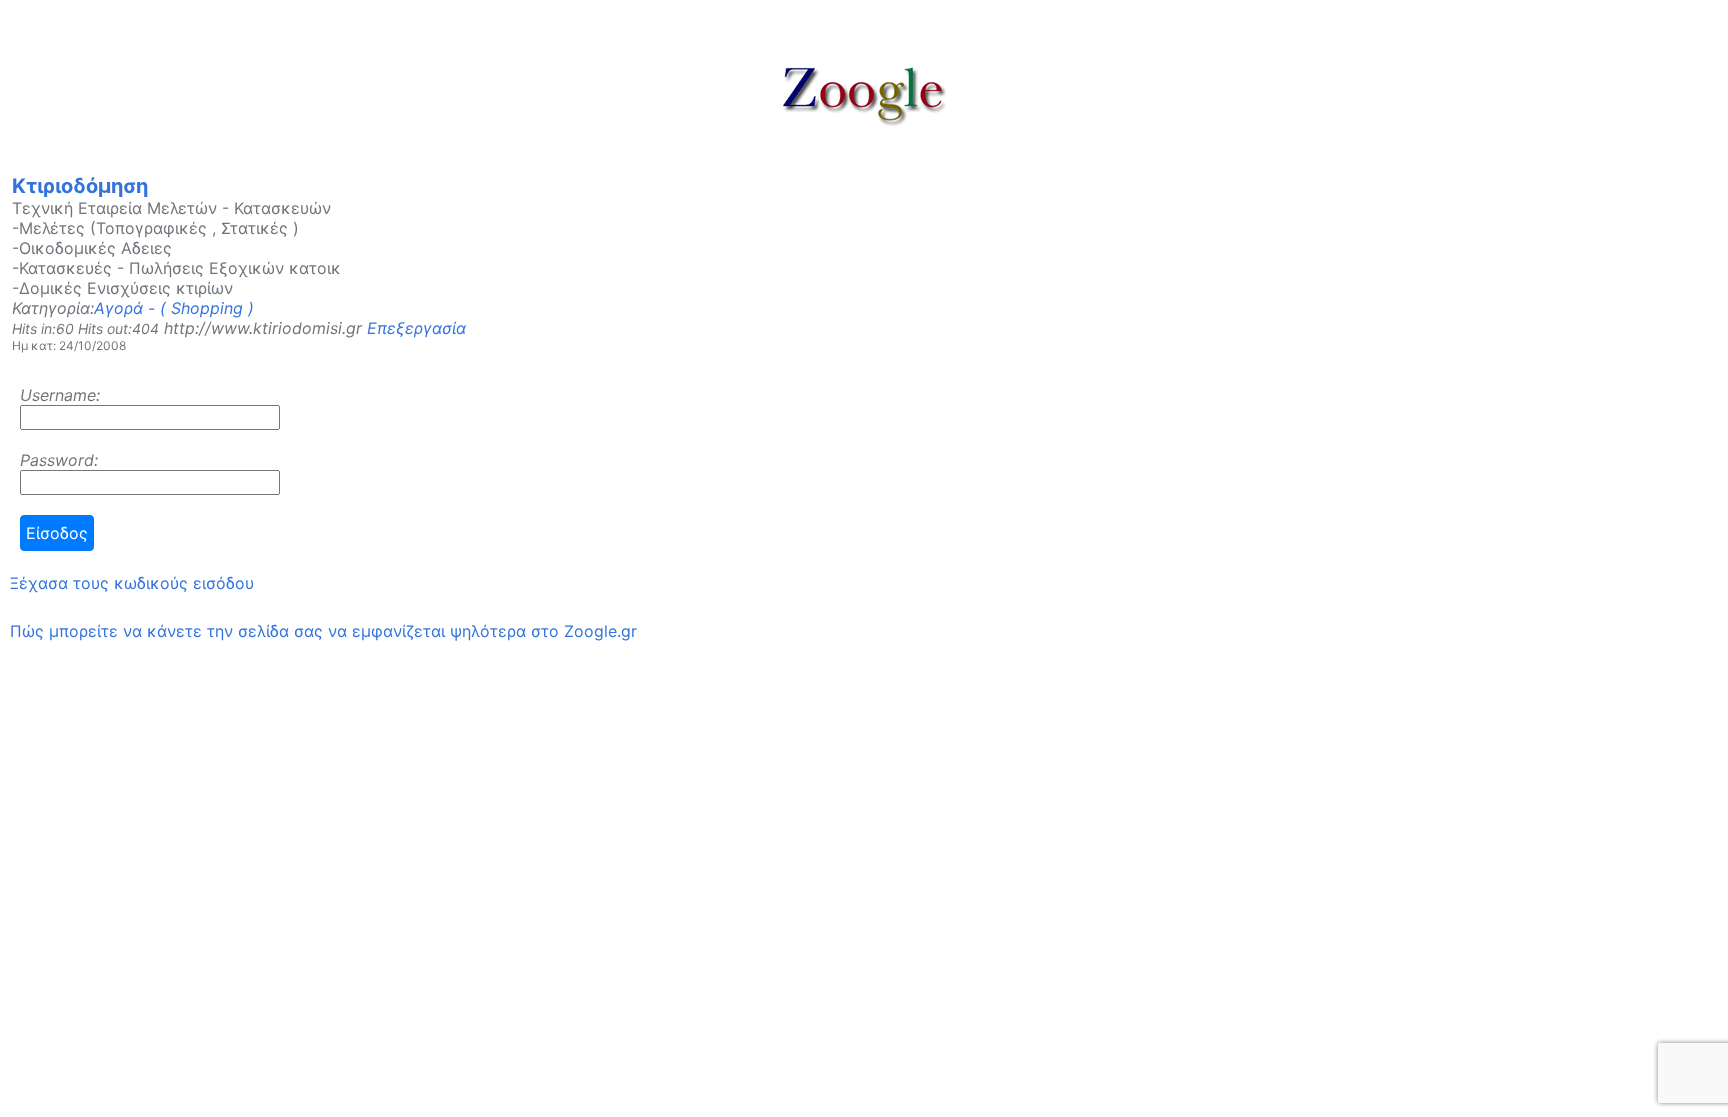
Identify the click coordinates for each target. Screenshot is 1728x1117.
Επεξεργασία (416, 328)
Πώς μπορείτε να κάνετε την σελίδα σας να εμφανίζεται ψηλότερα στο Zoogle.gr (323, 631)
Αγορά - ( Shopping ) (174, 308)
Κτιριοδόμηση (80, 186)
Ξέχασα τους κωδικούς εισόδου (132, 583)
